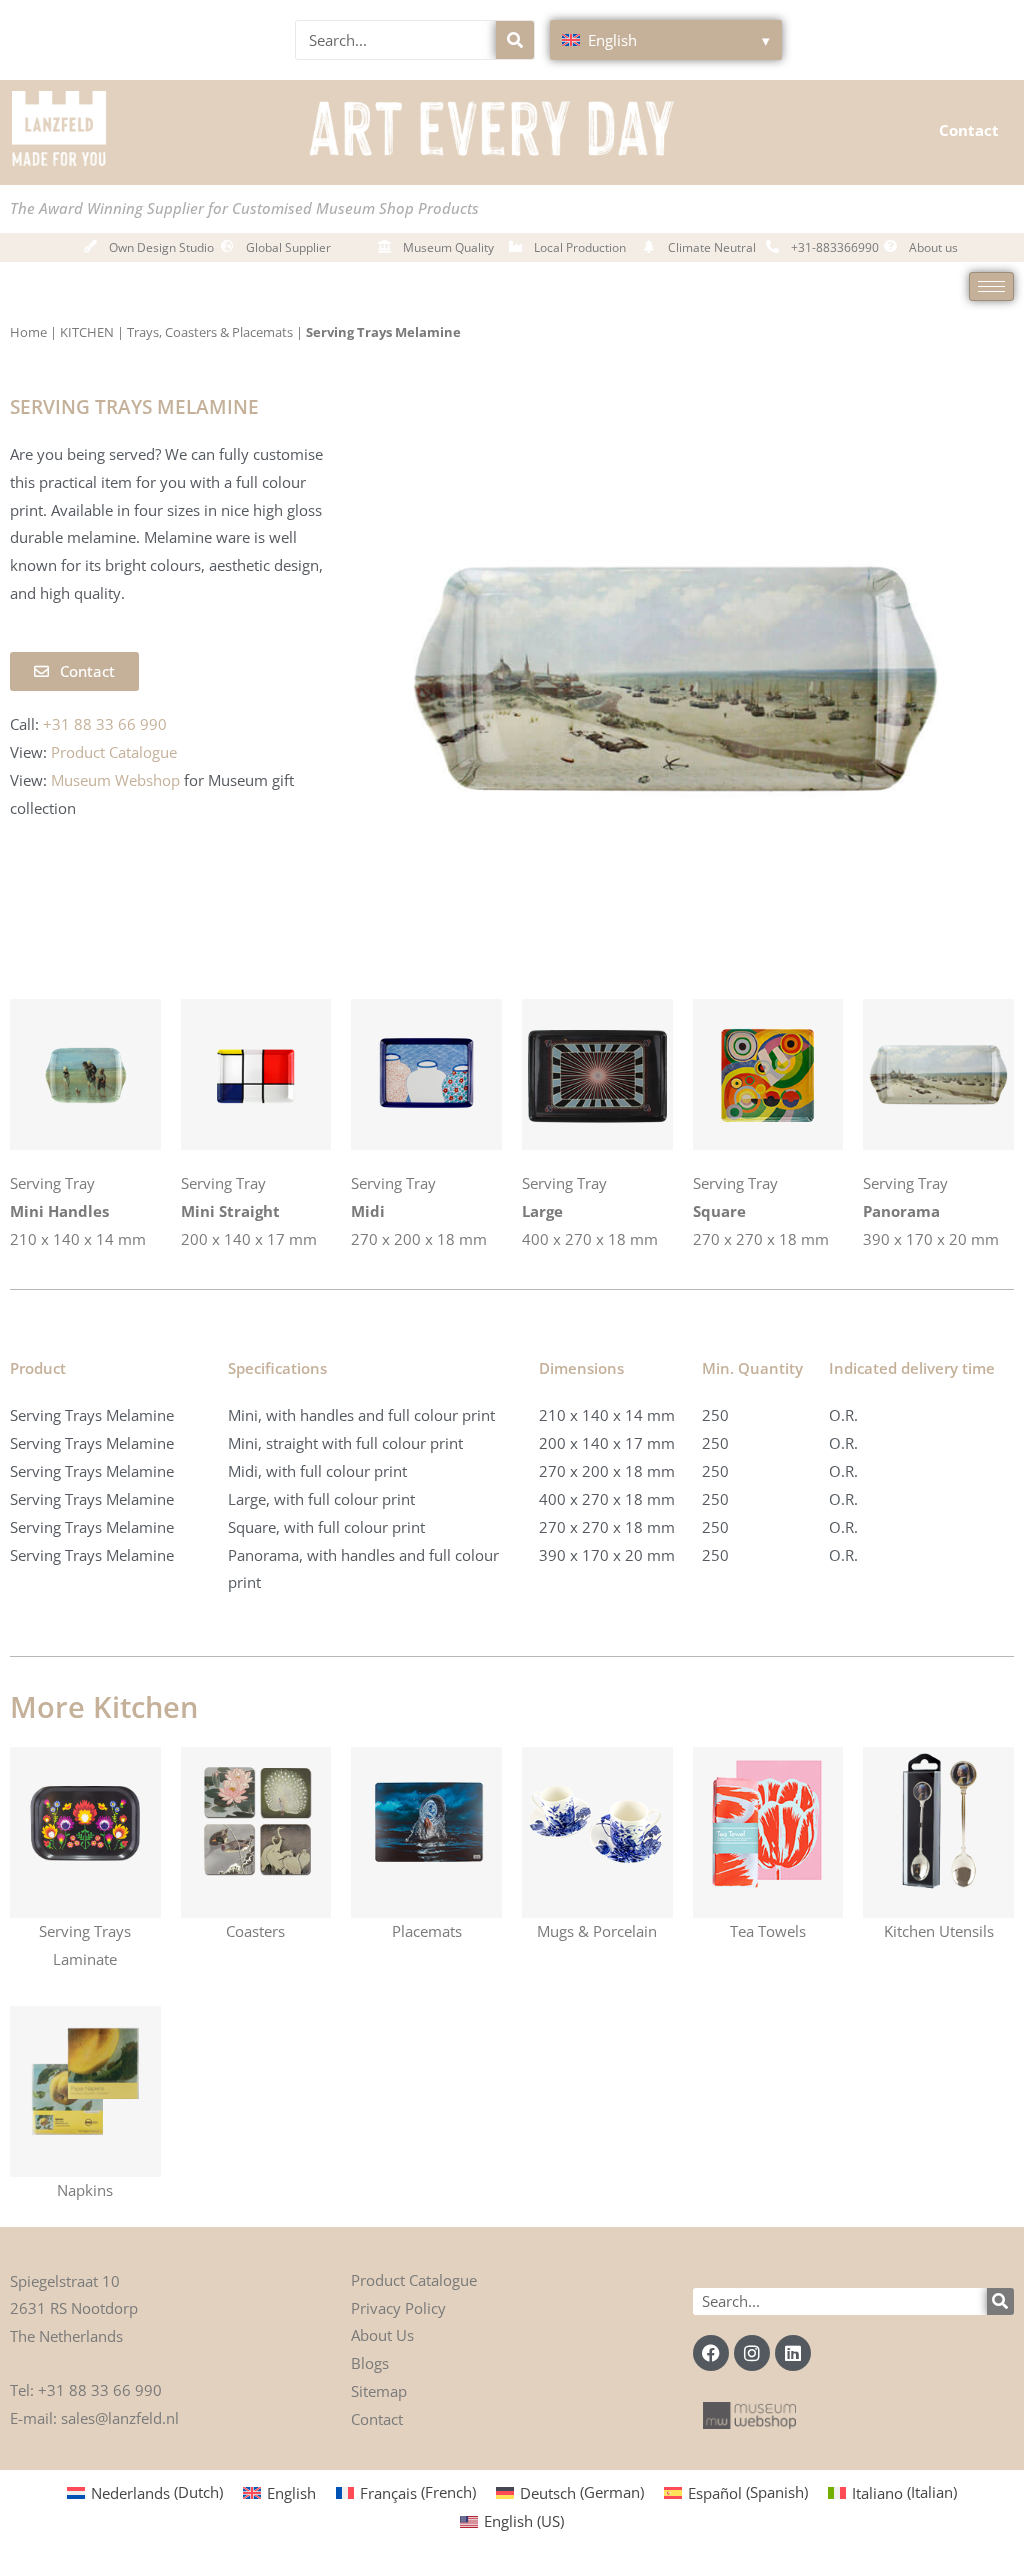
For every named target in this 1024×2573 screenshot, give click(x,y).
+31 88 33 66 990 (100, 2390)
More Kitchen (104, 1706)
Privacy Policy (398, 2308)
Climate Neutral (712, 247)
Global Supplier (288, 247)
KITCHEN (87, 332)
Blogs (370, 2363)
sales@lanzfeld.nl (120, 2418)
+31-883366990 (835, 247)
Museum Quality (448, 247)
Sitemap (379, 2391)
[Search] (515, 40)
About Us (382, 2335)
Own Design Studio (161, 247)
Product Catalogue (414, 2280)
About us (933, 247)
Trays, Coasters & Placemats (210, 332)
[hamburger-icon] (991, 286)
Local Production (580, 247)
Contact (969, 130)
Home (28, 332)
